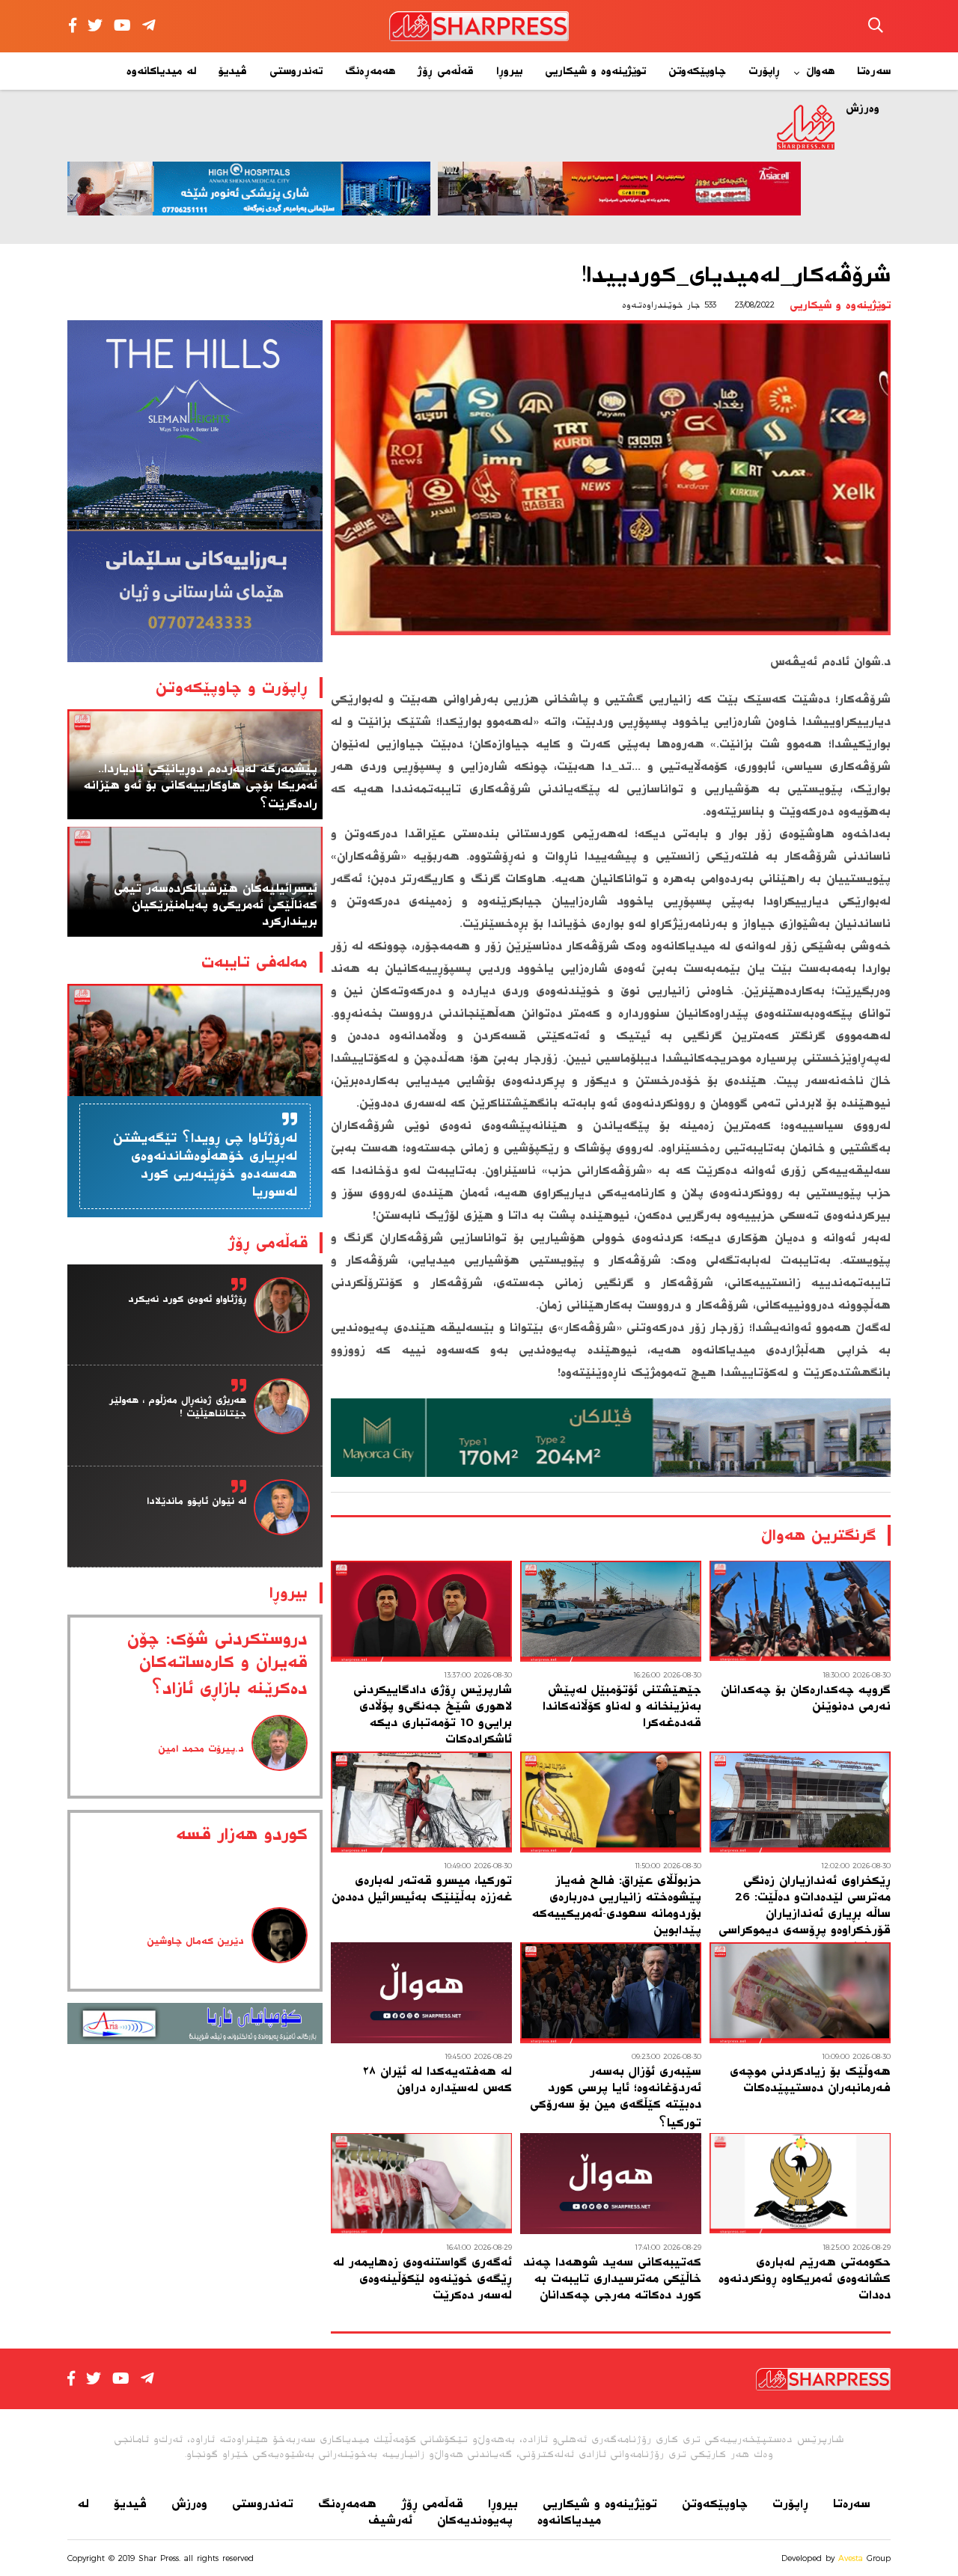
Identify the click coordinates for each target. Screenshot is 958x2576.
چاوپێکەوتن (697, 71)
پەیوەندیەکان (475, 2520)
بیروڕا (509, 71)
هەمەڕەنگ (370, 71)
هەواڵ (820, 71)
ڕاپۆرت (764, 71)
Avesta (851, 2558)
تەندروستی (296, 71)
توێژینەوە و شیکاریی (595, 71)
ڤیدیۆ (233, 71)
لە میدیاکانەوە (161, 71)
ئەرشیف (390, 2520)
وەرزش (189, 2503)
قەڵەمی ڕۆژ (446, 71)
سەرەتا (874, 71)
